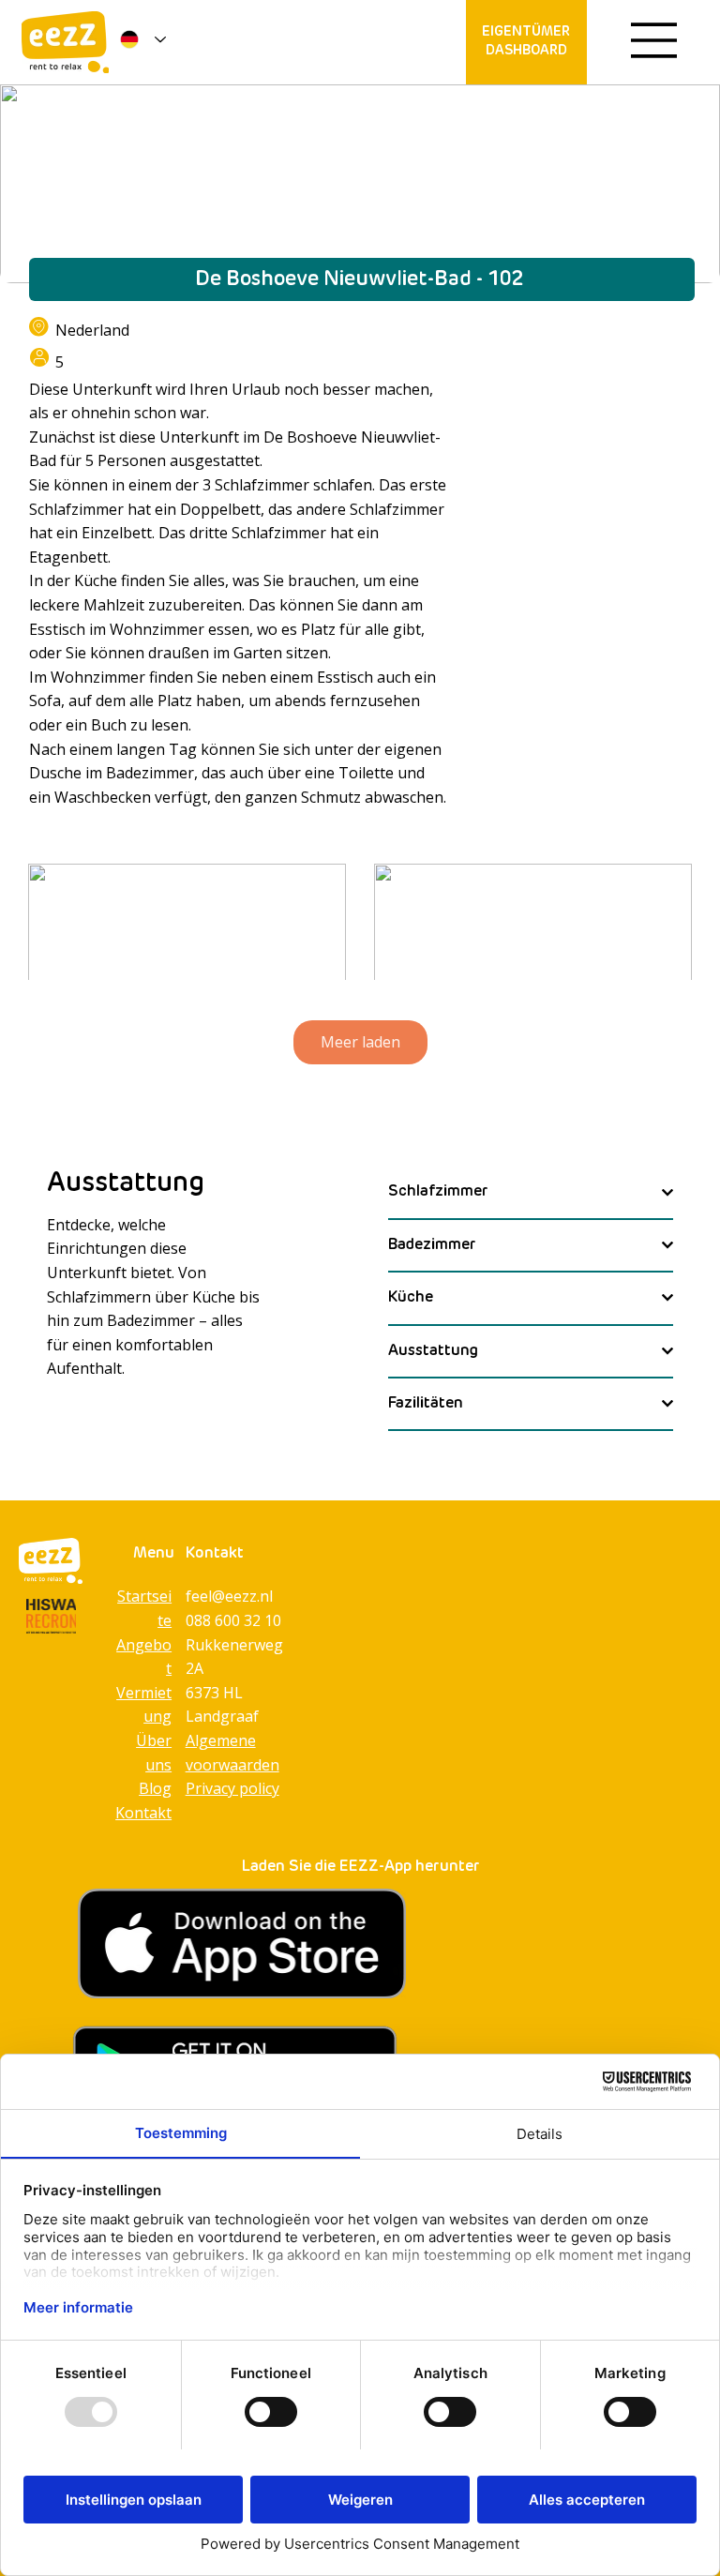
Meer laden (360, 1042)
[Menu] (654, 40)
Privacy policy (232, 1788)
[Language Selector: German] (139, 39)
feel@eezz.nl (229, 1596)
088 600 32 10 (233, 1620)
